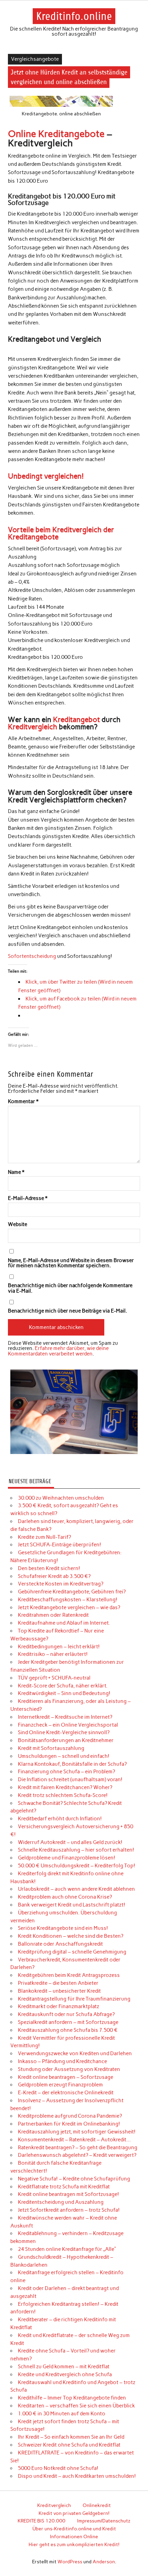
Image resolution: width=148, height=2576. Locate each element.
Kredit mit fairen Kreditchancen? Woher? (65, 1787)
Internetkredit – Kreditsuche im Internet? (65, 1717)
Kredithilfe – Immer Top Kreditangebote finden (72, 2398)
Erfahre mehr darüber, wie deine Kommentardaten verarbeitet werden (58, 1351)
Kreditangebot (76, 719)
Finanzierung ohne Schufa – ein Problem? (66, 1772)
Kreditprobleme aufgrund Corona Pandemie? (70, 2116)
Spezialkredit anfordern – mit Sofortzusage (68, 2022)
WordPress (70, 2562)
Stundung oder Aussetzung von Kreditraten (69, 2069)
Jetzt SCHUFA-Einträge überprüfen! (60, 1545)
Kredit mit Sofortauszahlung (51, 1748)
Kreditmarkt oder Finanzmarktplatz (59, 2006)
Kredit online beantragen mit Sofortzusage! (68, 2194)
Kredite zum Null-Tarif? (44, 1537)
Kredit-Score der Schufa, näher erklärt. (63, 1686)
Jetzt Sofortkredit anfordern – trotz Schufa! (69, 2210)
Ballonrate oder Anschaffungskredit (60, 1944)
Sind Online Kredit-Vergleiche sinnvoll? (64, 1732)
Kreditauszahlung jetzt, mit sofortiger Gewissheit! (77, 2132)
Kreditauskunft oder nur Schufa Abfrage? (66, 2014)
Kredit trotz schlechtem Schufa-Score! (63, 1795)
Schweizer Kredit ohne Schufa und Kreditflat (69, 2445)
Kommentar (23, 1102)
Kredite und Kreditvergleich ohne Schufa (65, 2374)
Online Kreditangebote (56, 134)
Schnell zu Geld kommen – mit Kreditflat (64, 2367)
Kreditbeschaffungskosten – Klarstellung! (68, 1600)
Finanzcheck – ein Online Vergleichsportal (68, 1725)
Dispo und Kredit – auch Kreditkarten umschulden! (77, 2476)
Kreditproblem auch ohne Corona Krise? (65, 1897)
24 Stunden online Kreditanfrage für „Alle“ (67, 2249)
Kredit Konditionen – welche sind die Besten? (71, 1936)
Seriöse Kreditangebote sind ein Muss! (63, 1928)
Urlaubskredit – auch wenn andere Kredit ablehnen (76, 1889)
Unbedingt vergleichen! (46, 476)
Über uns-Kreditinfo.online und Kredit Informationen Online (74, 2533)
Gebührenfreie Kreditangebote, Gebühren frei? (72, 1592)
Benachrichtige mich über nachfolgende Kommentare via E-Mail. (70, 1288)
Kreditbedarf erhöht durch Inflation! (60, 1819)
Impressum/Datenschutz (104, 2521)
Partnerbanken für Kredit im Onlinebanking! (69, 2124)
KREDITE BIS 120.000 (41, 2521)
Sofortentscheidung (32, 956)
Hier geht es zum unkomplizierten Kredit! (74, 2544)
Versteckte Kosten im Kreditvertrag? (61, 1584)
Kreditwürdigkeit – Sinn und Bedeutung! (64, 1693)
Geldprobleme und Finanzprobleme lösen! (67, 1858)
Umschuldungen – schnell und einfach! (64, 1756)
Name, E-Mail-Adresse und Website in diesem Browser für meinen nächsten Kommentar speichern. (71, 1263)
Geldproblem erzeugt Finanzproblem (60, 2085)
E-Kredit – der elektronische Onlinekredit (66, 2093)
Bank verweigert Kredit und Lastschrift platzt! (72, 1905)
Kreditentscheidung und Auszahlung (61, 2202)
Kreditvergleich (33, 727)
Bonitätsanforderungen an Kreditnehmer (66, 1740)
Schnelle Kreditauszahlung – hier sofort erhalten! (76, 1850)
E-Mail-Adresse (28, 1198)
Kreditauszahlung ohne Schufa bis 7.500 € (68, 2030)
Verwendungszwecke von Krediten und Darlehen (75, 2053)
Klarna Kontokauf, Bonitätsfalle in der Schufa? (72, 1764)
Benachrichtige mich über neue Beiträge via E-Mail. (67, 1311)
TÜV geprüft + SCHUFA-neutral (54, 1678)
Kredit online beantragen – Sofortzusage (66, 2077)
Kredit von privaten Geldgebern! (74, 2513)
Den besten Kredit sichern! (49, 1568)
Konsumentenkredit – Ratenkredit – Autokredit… (74, 2140)
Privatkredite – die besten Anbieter (58, 1983)
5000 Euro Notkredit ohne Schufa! (58, 2468)
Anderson (104, 2562)
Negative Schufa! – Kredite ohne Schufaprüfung (74, 2179)
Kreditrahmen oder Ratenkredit (53, 1615)
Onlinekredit (97, 2505)
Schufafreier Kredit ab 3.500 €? (54, 1576)
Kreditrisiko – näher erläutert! (53, 1654)
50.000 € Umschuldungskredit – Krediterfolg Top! (77, 1866)
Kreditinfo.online (74, 16)
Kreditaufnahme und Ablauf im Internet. (64, 1623)
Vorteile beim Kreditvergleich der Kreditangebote (61, 533)
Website (18, 1224)
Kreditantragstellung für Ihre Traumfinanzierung (74, 1999)
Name (16, 1172)
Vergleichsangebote (35, 59)
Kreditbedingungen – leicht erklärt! (59, 1647)
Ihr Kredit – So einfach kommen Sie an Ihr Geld (71, 2437)
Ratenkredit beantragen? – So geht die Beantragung (78, 2148)
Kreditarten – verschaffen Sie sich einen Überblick (76, 2406)
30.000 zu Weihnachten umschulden (61, 1498)
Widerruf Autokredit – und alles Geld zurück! (70, 1842)
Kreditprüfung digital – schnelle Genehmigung (72, 1952)
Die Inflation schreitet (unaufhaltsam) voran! (70, 1779)
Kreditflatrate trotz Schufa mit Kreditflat (64, 2187)
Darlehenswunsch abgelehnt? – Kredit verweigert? (77, 2155)
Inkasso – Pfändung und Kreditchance (62, 2061)
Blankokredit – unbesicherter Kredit (59, 1991)
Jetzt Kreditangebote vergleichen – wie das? (69, 1607)
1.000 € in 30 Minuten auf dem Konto (62, 2414)
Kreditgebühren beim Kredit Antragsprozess (69, 1975)
